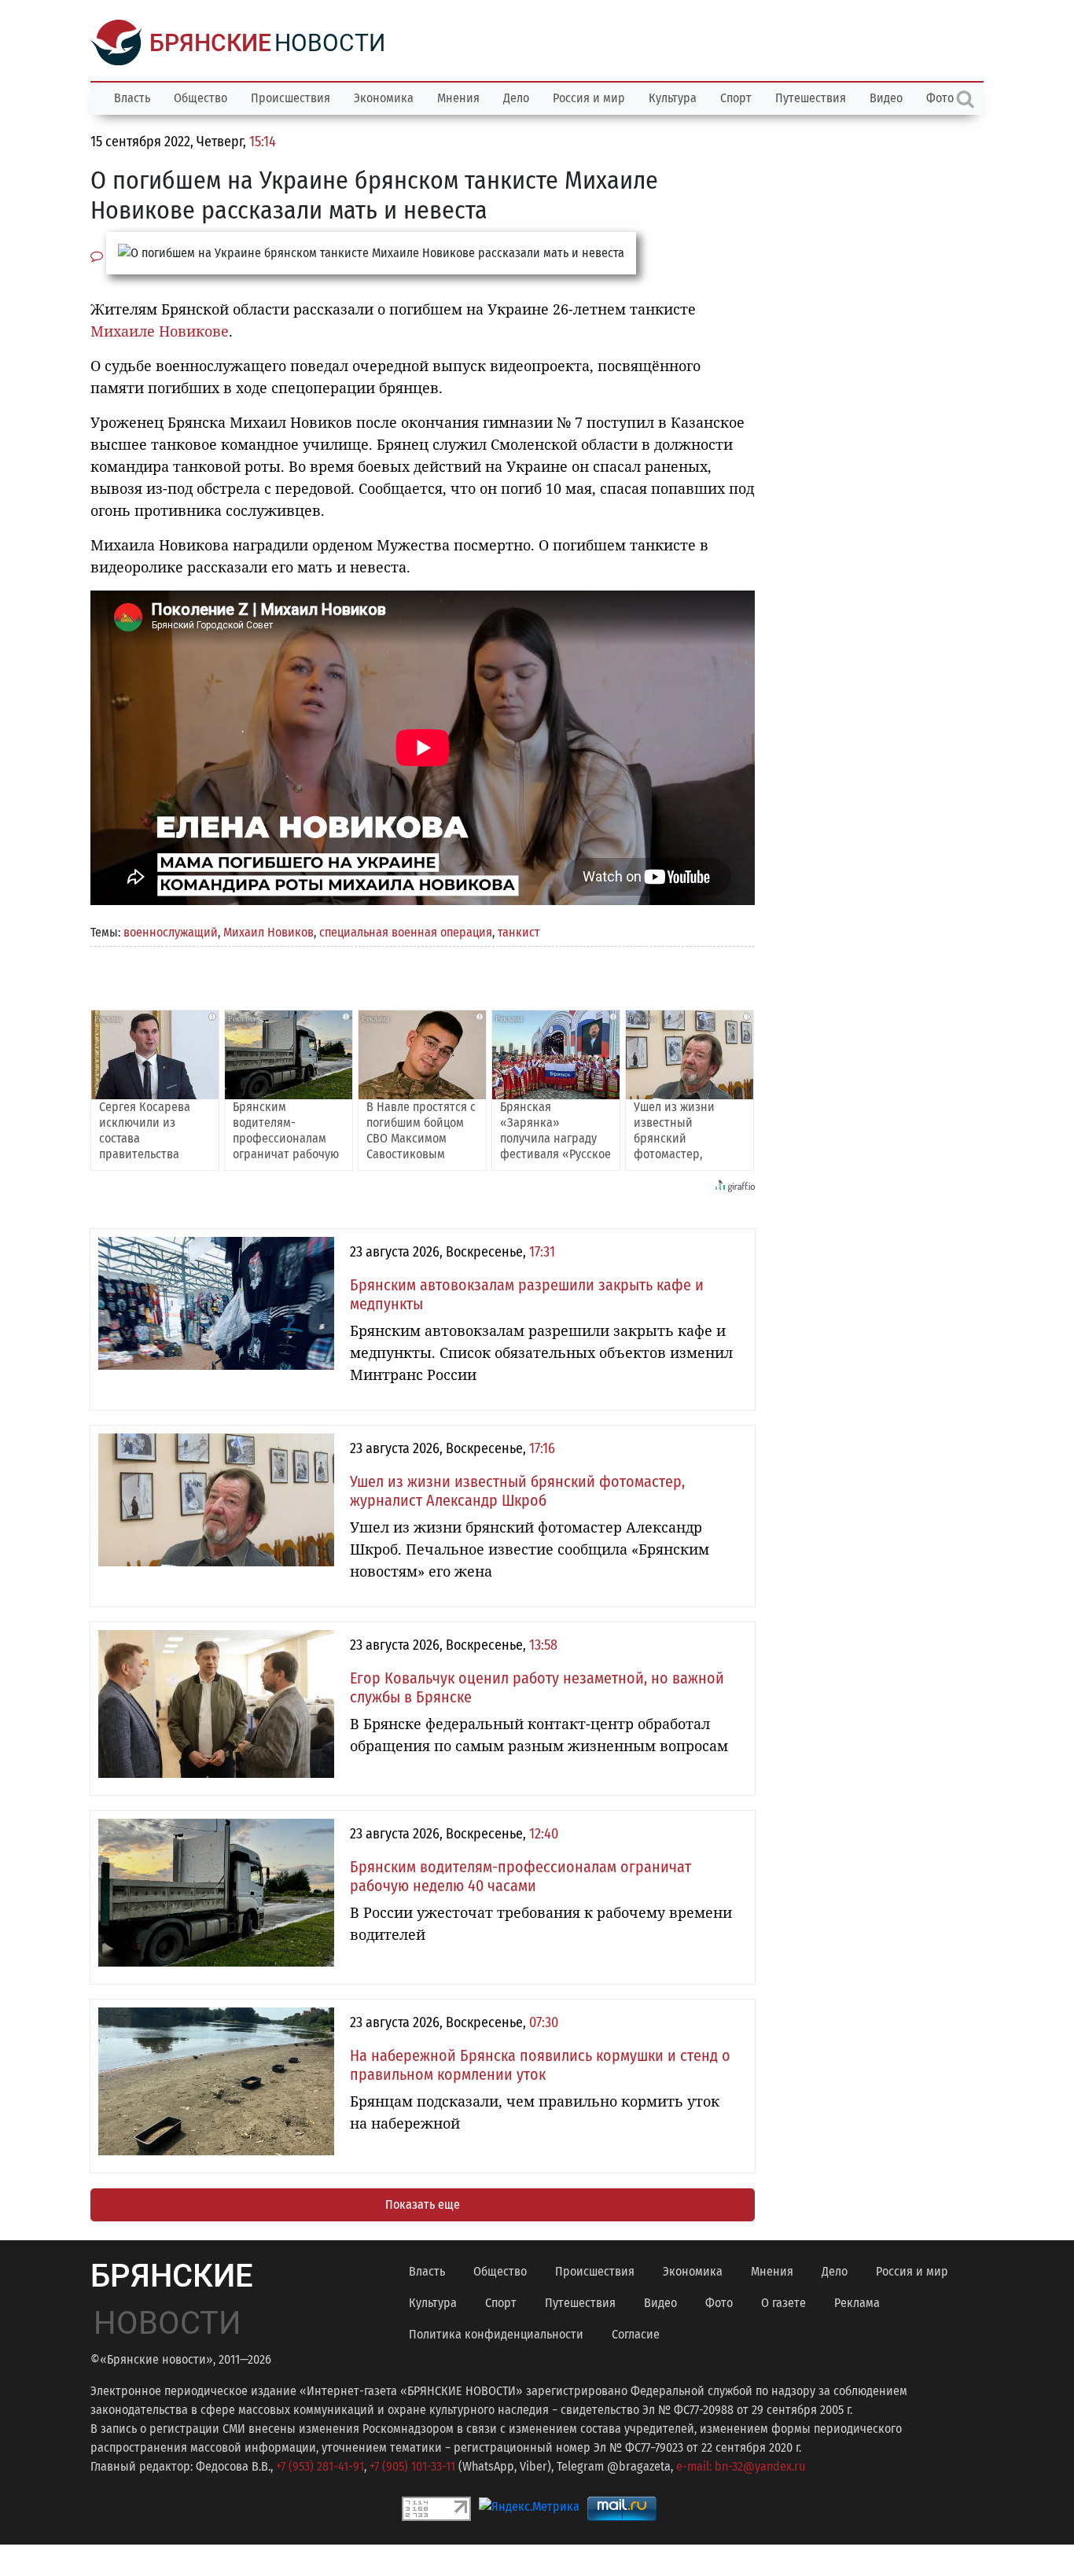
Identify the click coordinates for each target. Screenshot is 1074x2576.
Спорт (736, 98)
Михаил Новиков (268, 932)
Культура (673, 98)
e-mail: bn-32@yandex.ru (741, 2466)
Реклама (857, 2303)
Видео (886, 98)
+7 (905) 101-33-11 (412, 2466)
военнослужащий (171, 932)
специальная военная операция (406, 932)
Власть (132, 98)
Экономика (384, 98)
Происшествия (291, 98)
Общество (200, 98)
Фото (719, 2303)
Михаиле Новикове (160, 331)
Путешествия (811, 98)
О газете (783, 2303)
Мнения (458, 98)
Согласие (636, 2334)
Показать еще (423, 2204)
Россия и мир (589, 98)
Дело (516, 98)
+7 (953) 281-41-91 (320, 2466)
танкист (519, 932)
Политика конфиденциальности (496, 2334)
